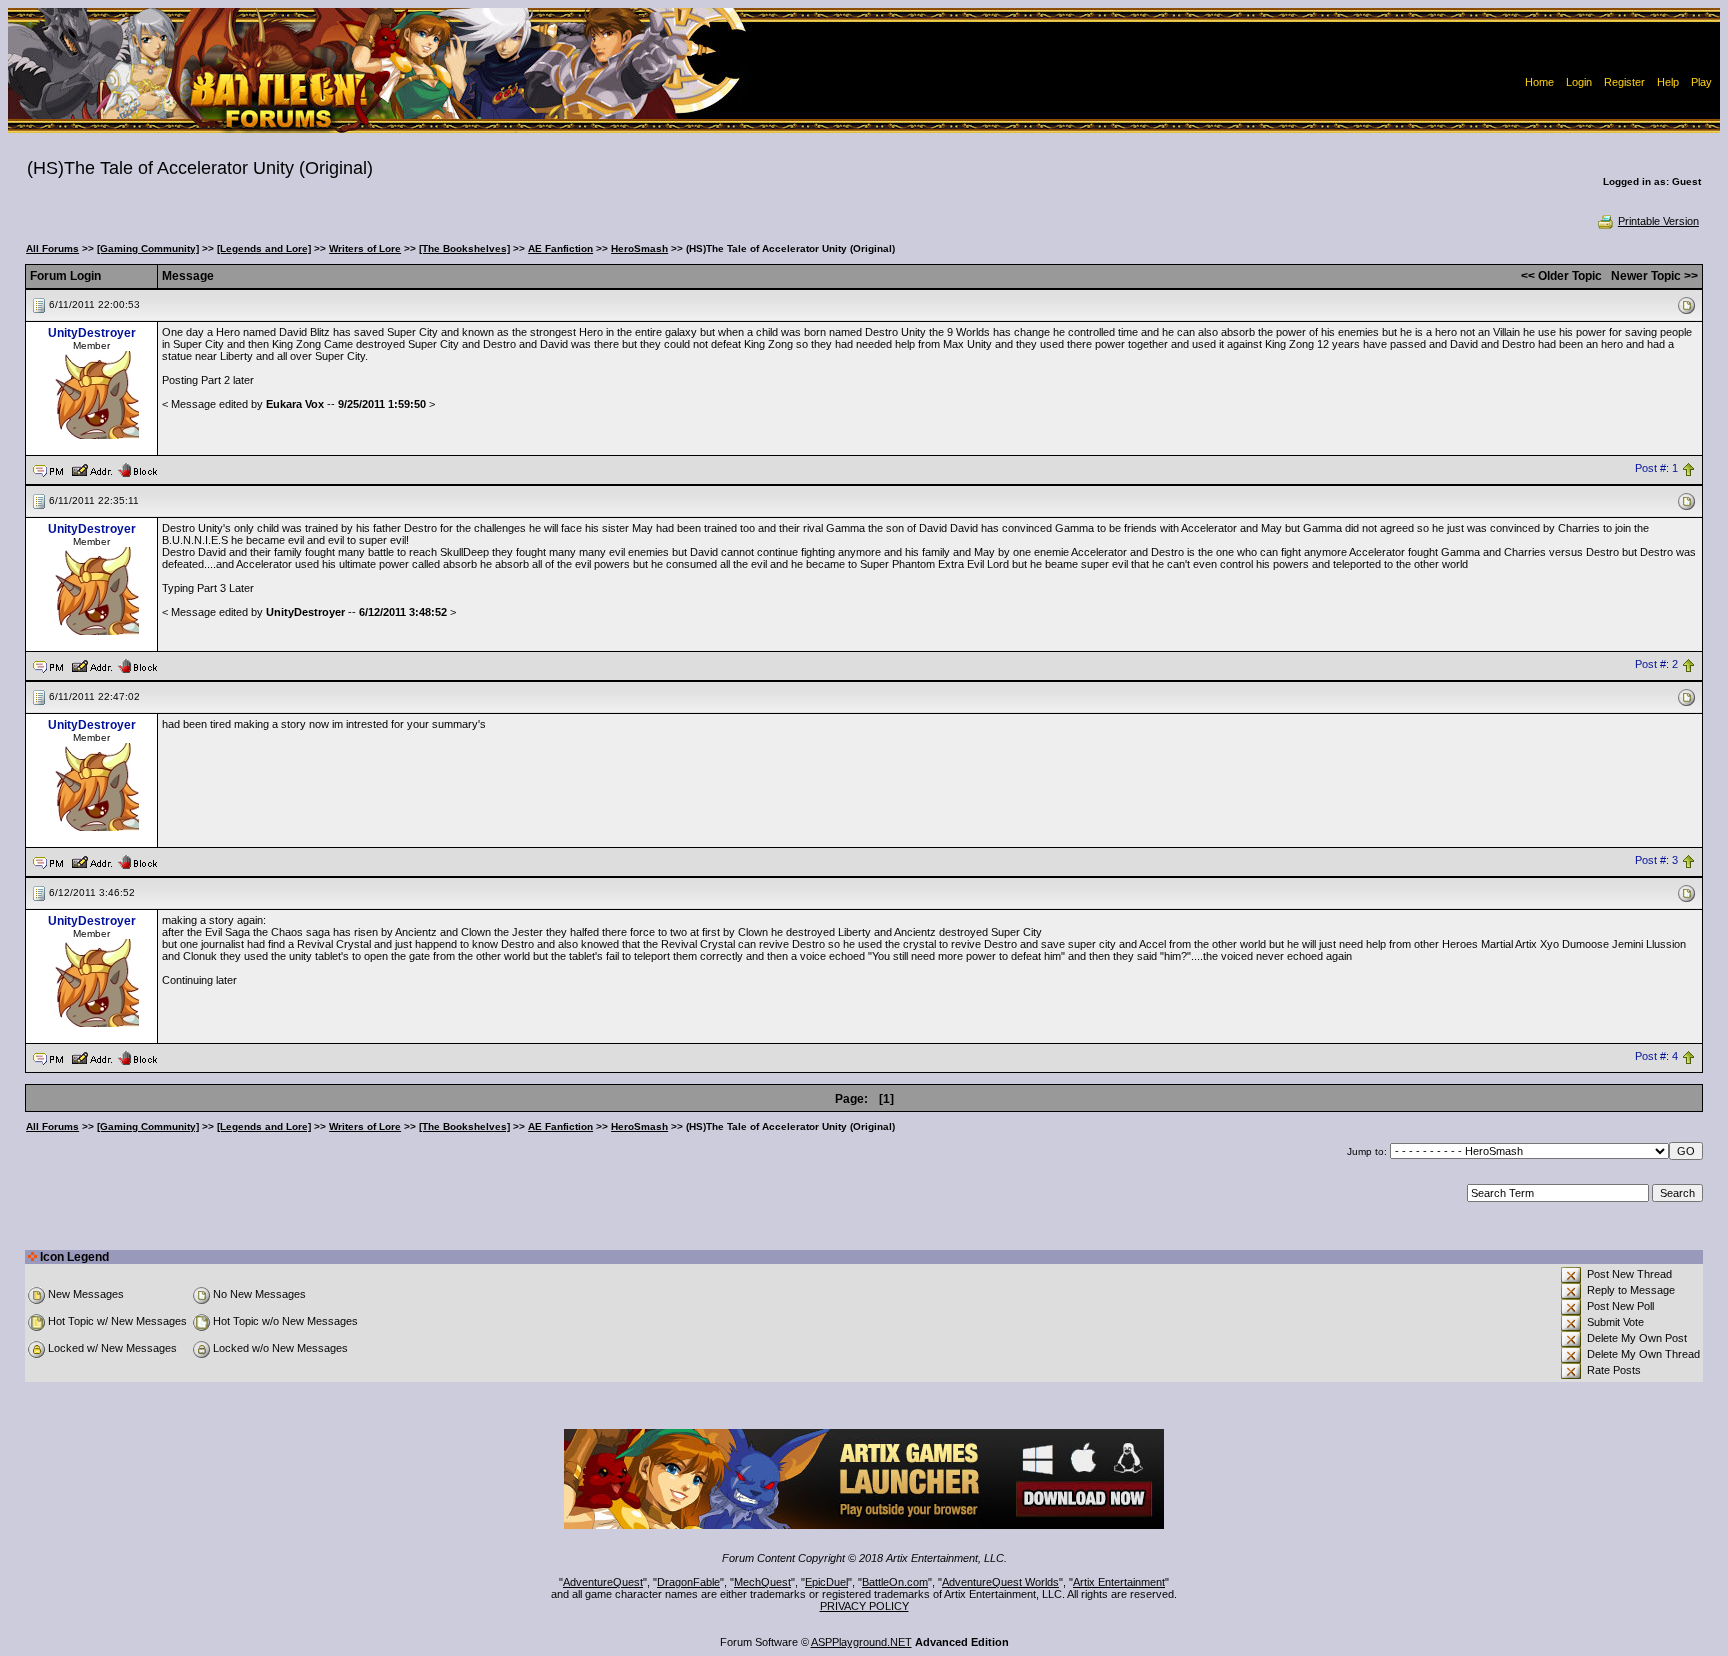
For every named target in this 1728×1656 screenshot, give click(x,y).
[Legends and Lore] (264, 248)
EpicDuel (826, 1582)
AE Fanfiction (560, 248)
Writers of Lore (365, 248)
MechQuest (762, 1582)
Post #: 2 (1656, 665)
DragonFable (688, 1582)
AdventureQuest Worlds (1000, 1582)
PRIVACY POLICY (864, 1606)
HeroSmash (639, 248)
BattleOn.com (895, 1582)
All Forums (52, 248)
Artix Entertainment (1119, 1582)
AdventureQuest (603, 1582)
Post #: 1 (1656, 469)
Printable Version (1658, 221)
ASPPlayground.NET (861, 1642)
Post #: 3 (1656, 861)
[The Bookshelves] (464, 248)
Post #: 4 (1656, 1057)
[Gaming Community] (148, 248)
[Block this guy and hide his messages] (137, 469)
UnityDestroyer (92, 333)
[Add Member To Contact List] (91, 469)
